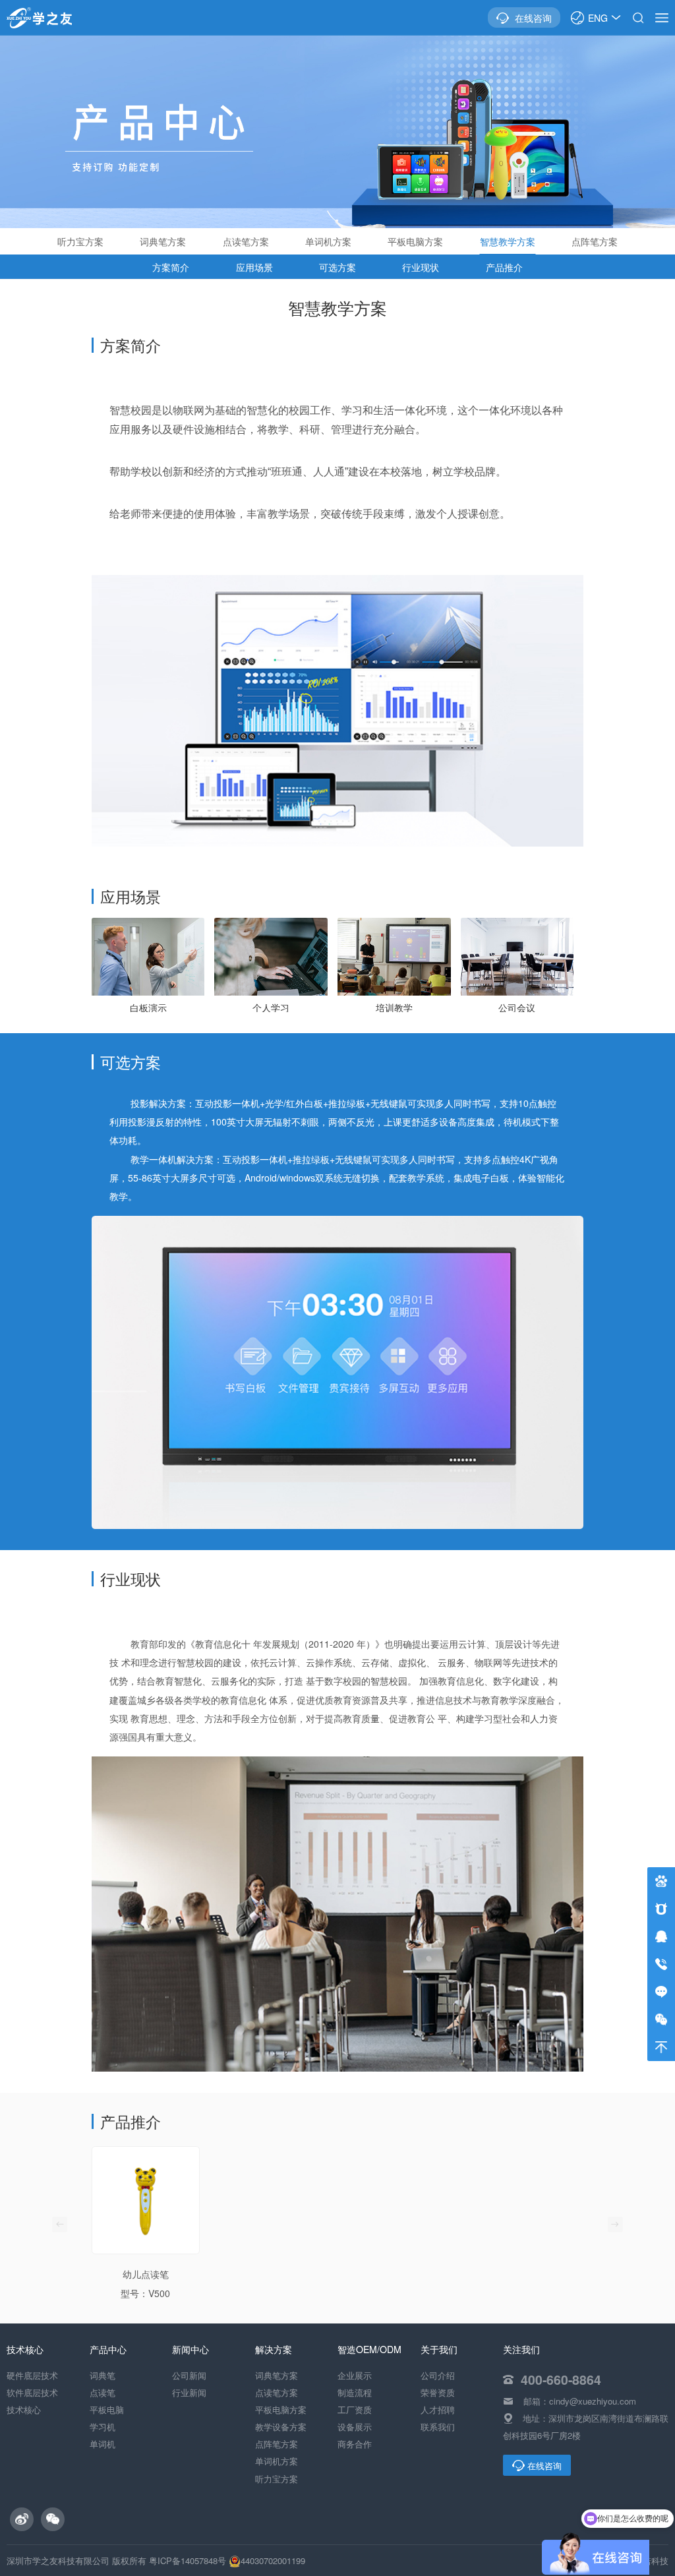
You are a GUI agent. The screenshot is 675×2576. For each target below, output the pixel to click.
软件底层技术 (32, 2392)
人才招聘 (438, 2410)
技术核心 (24, 2410)
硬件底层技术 (32, 2375)
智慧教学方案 (508, 241)
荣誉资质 (438, 2392)
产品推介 (504, 267)
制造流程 (355, 2392)
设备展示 (355, 2427)
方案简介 (171, 267)
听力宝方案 (80, 241)
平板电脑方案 (415, 241)
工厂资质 (355, 2410)
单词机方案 (328, 241)
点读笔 (103, 2392)
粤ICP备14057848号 (188, 2561)
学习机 (103, 2427)
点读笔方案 (246, 241)
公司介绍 (438, 2375)
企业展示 (355, 2375)
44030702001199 (273, 2561)
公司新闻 (189, 2375)
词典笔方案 (163, 241)
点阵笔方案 (595, 241)
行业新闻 (189, 2392)
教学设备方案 (281, 2427)
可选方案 (337, 267)
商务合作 (355, 2444)
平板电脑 (107, 2410)
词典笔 (103, 2375)
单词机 (103, 2444)
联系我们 (438, 2427)
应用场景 (254, 267)
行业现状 (421, 267)
